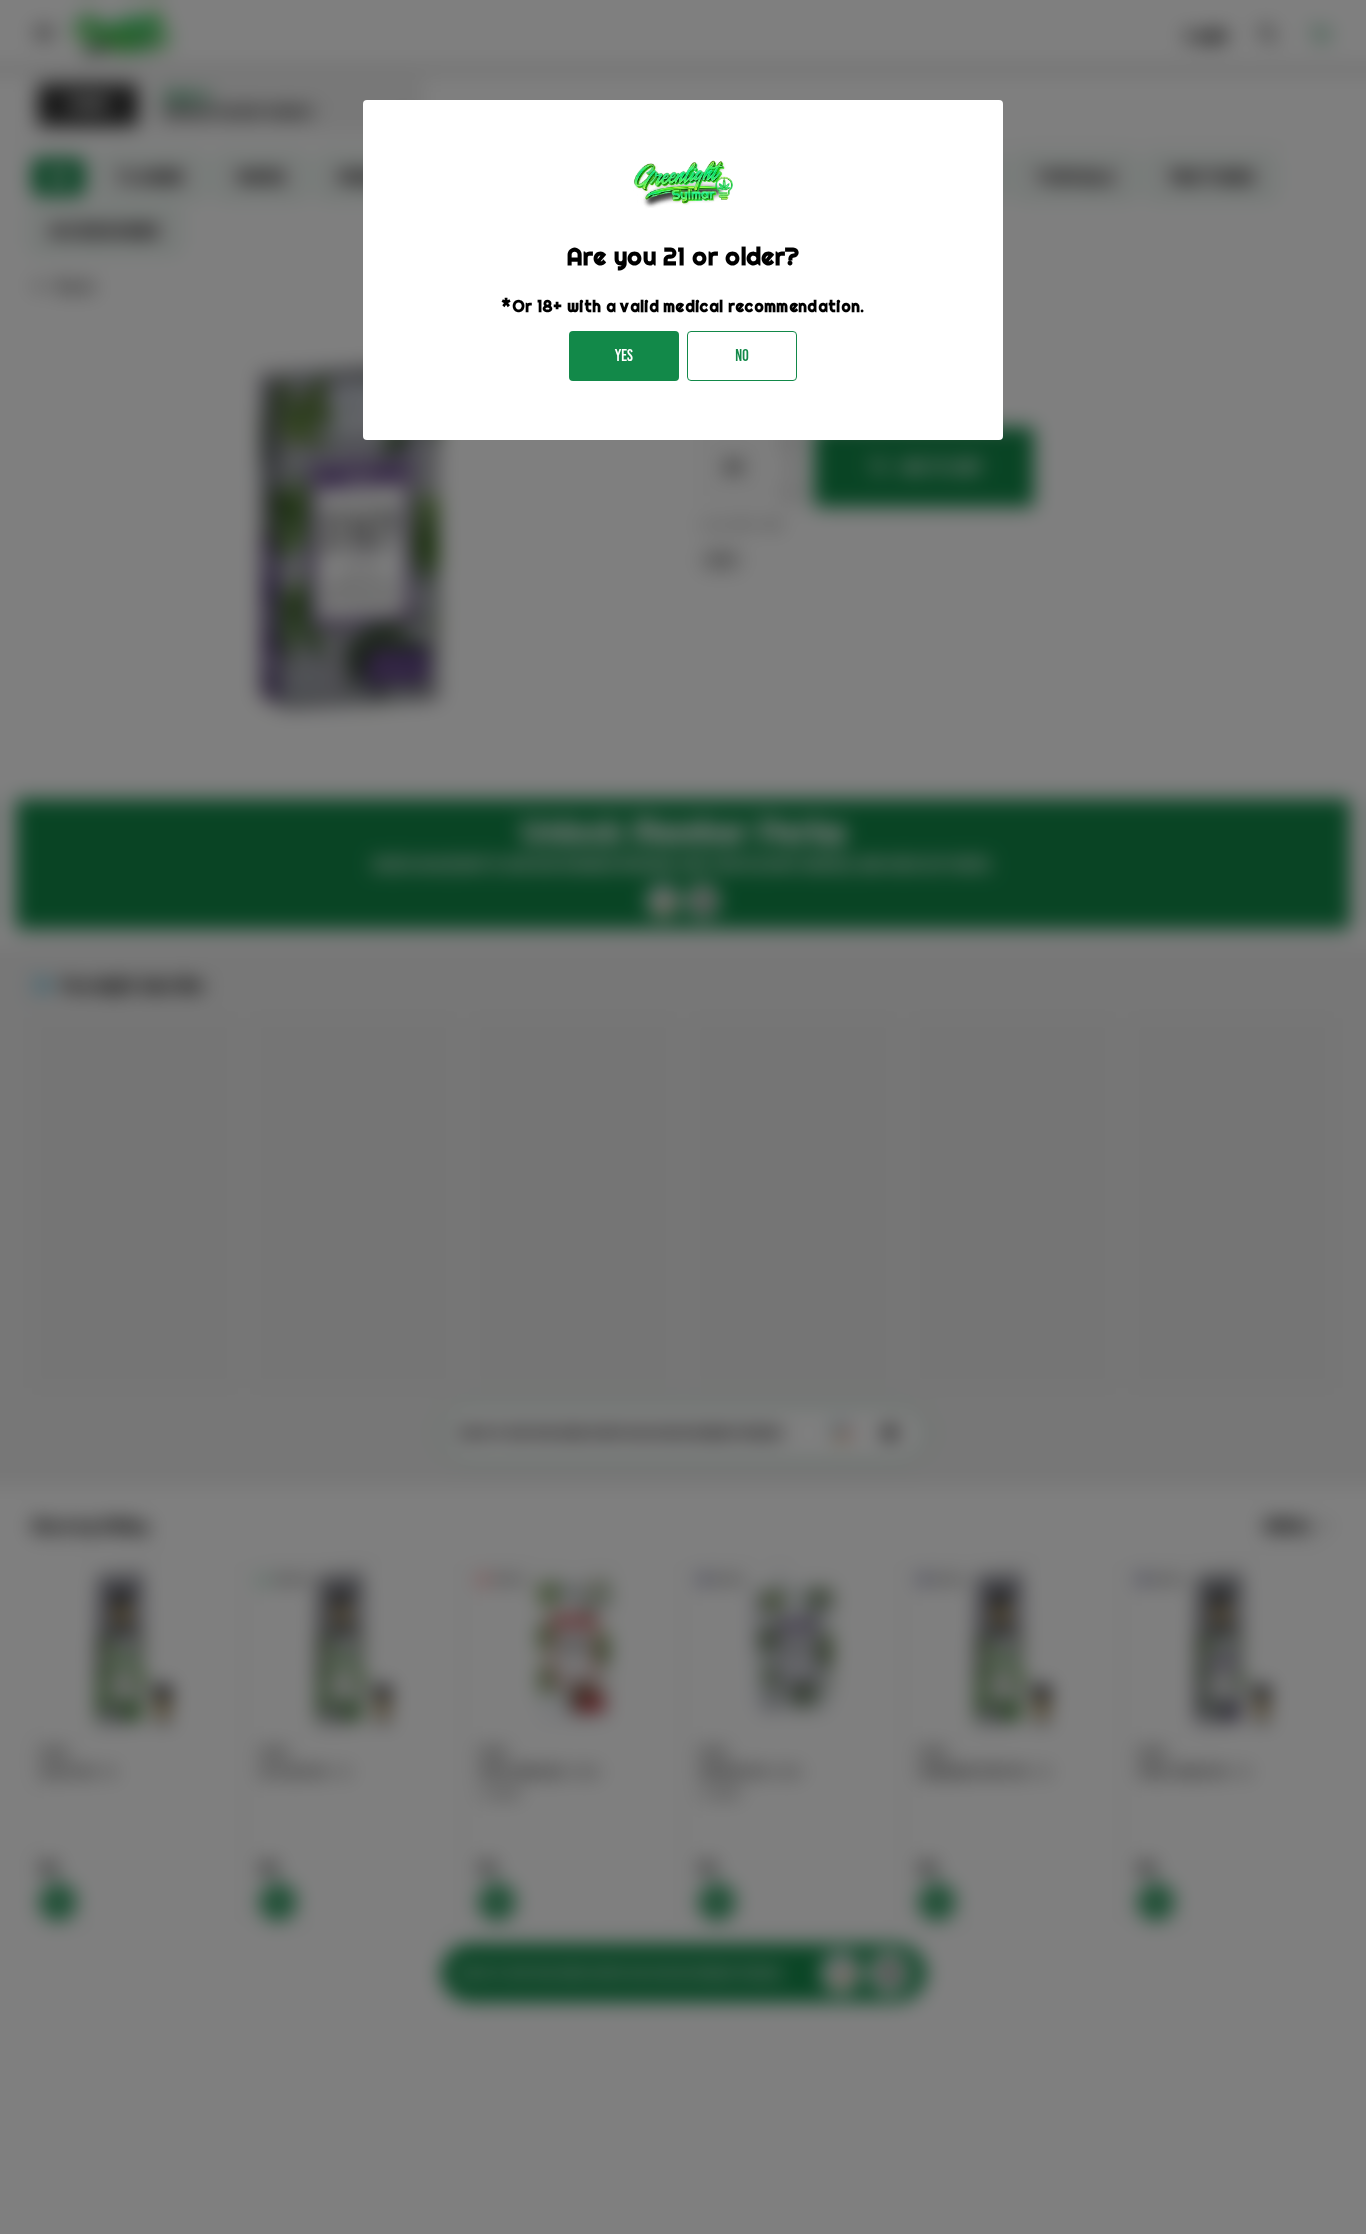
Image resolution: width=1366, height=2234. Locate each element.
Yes (624, 355)
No (742, 355)
